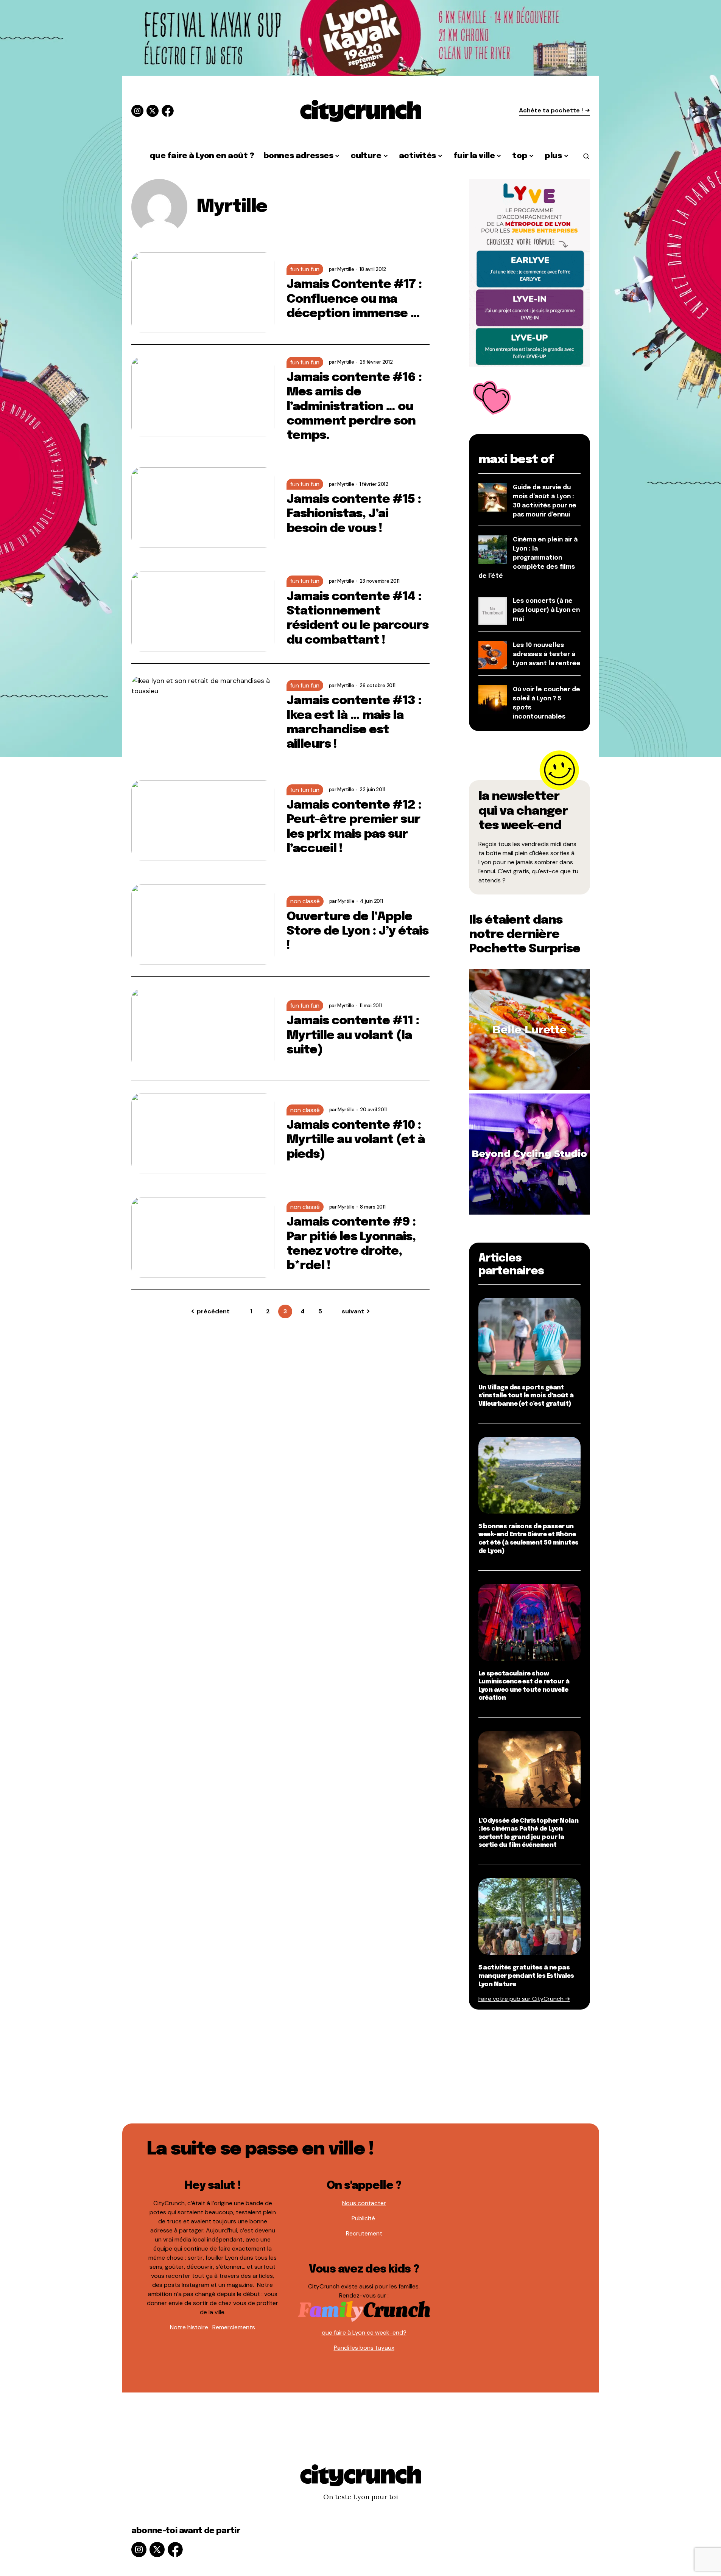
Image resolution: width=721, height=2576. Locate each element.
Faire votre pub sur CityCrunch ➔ (524, 1999)
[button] (586, 156)
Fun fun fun (305, 269)
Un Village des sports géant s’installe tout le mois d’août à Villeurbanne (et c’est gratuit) (526, 1396)
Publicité (364, 2218)
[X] (153, 111)
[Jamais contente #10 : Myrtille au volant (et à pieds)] (203, 1133)
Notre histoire (189, 2327)
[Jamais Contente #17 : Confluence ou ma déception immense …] (203, 293)
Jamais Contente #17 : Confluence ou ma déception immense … (354, 299)
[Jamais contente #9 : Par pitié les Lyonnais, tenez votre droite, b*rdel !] (203, 1237)
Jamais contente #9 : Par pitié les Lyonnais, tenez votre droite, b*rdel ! (351, 1244)
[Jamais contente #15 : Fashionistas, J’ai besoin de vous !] (203, 508)
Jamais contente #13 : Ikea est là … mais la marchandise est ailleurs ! (354, 723)
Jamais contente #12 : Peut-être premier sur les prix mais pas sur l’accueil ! (354, 827)
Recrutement (364, 2233)
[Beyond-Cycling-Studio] (529, 1153)
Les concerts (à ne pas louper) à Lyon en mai (546, 610)
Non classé (305, 901)
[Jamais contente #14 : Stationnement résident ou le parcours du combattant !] (203, 612)
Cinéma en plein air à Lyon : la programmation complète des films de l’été (528, 558)
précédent (213, 1311)
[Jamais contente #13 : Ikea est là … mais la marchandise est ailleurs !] (203, 716)
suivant (353, 1311)
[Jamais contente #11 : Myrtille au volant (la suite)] (203, 1029)
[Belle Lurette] (529, 1029)
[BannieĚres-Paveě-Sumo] (529, 272)
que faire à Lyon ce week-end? (364, 2333)
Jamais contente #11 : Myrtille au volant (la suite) (353, 1036)
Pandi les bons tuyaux (364, 2348)
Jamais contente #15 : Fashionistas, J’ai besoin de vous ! (354, 514)
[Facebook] (168, 111)
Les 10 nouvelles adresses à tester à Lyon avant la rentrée (547, 654)
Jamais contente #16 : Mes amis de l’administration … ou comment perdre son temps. (354, 407)
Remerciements (234, 2327)
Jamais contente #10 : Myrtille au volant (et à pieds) (356, 1140)
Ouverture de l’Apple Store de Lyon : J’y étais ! (358, 932)
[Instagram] (137, 111)
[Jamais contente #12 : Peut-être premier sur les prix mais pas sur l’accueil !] (203, 821)
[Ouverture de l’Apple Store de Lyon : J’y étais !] (203, 925)
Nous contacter (364, 2203)
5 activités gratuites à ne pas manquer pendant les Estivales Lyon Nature (526, 1976)
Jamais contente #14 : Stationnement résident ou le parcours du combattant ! (358, 619)
